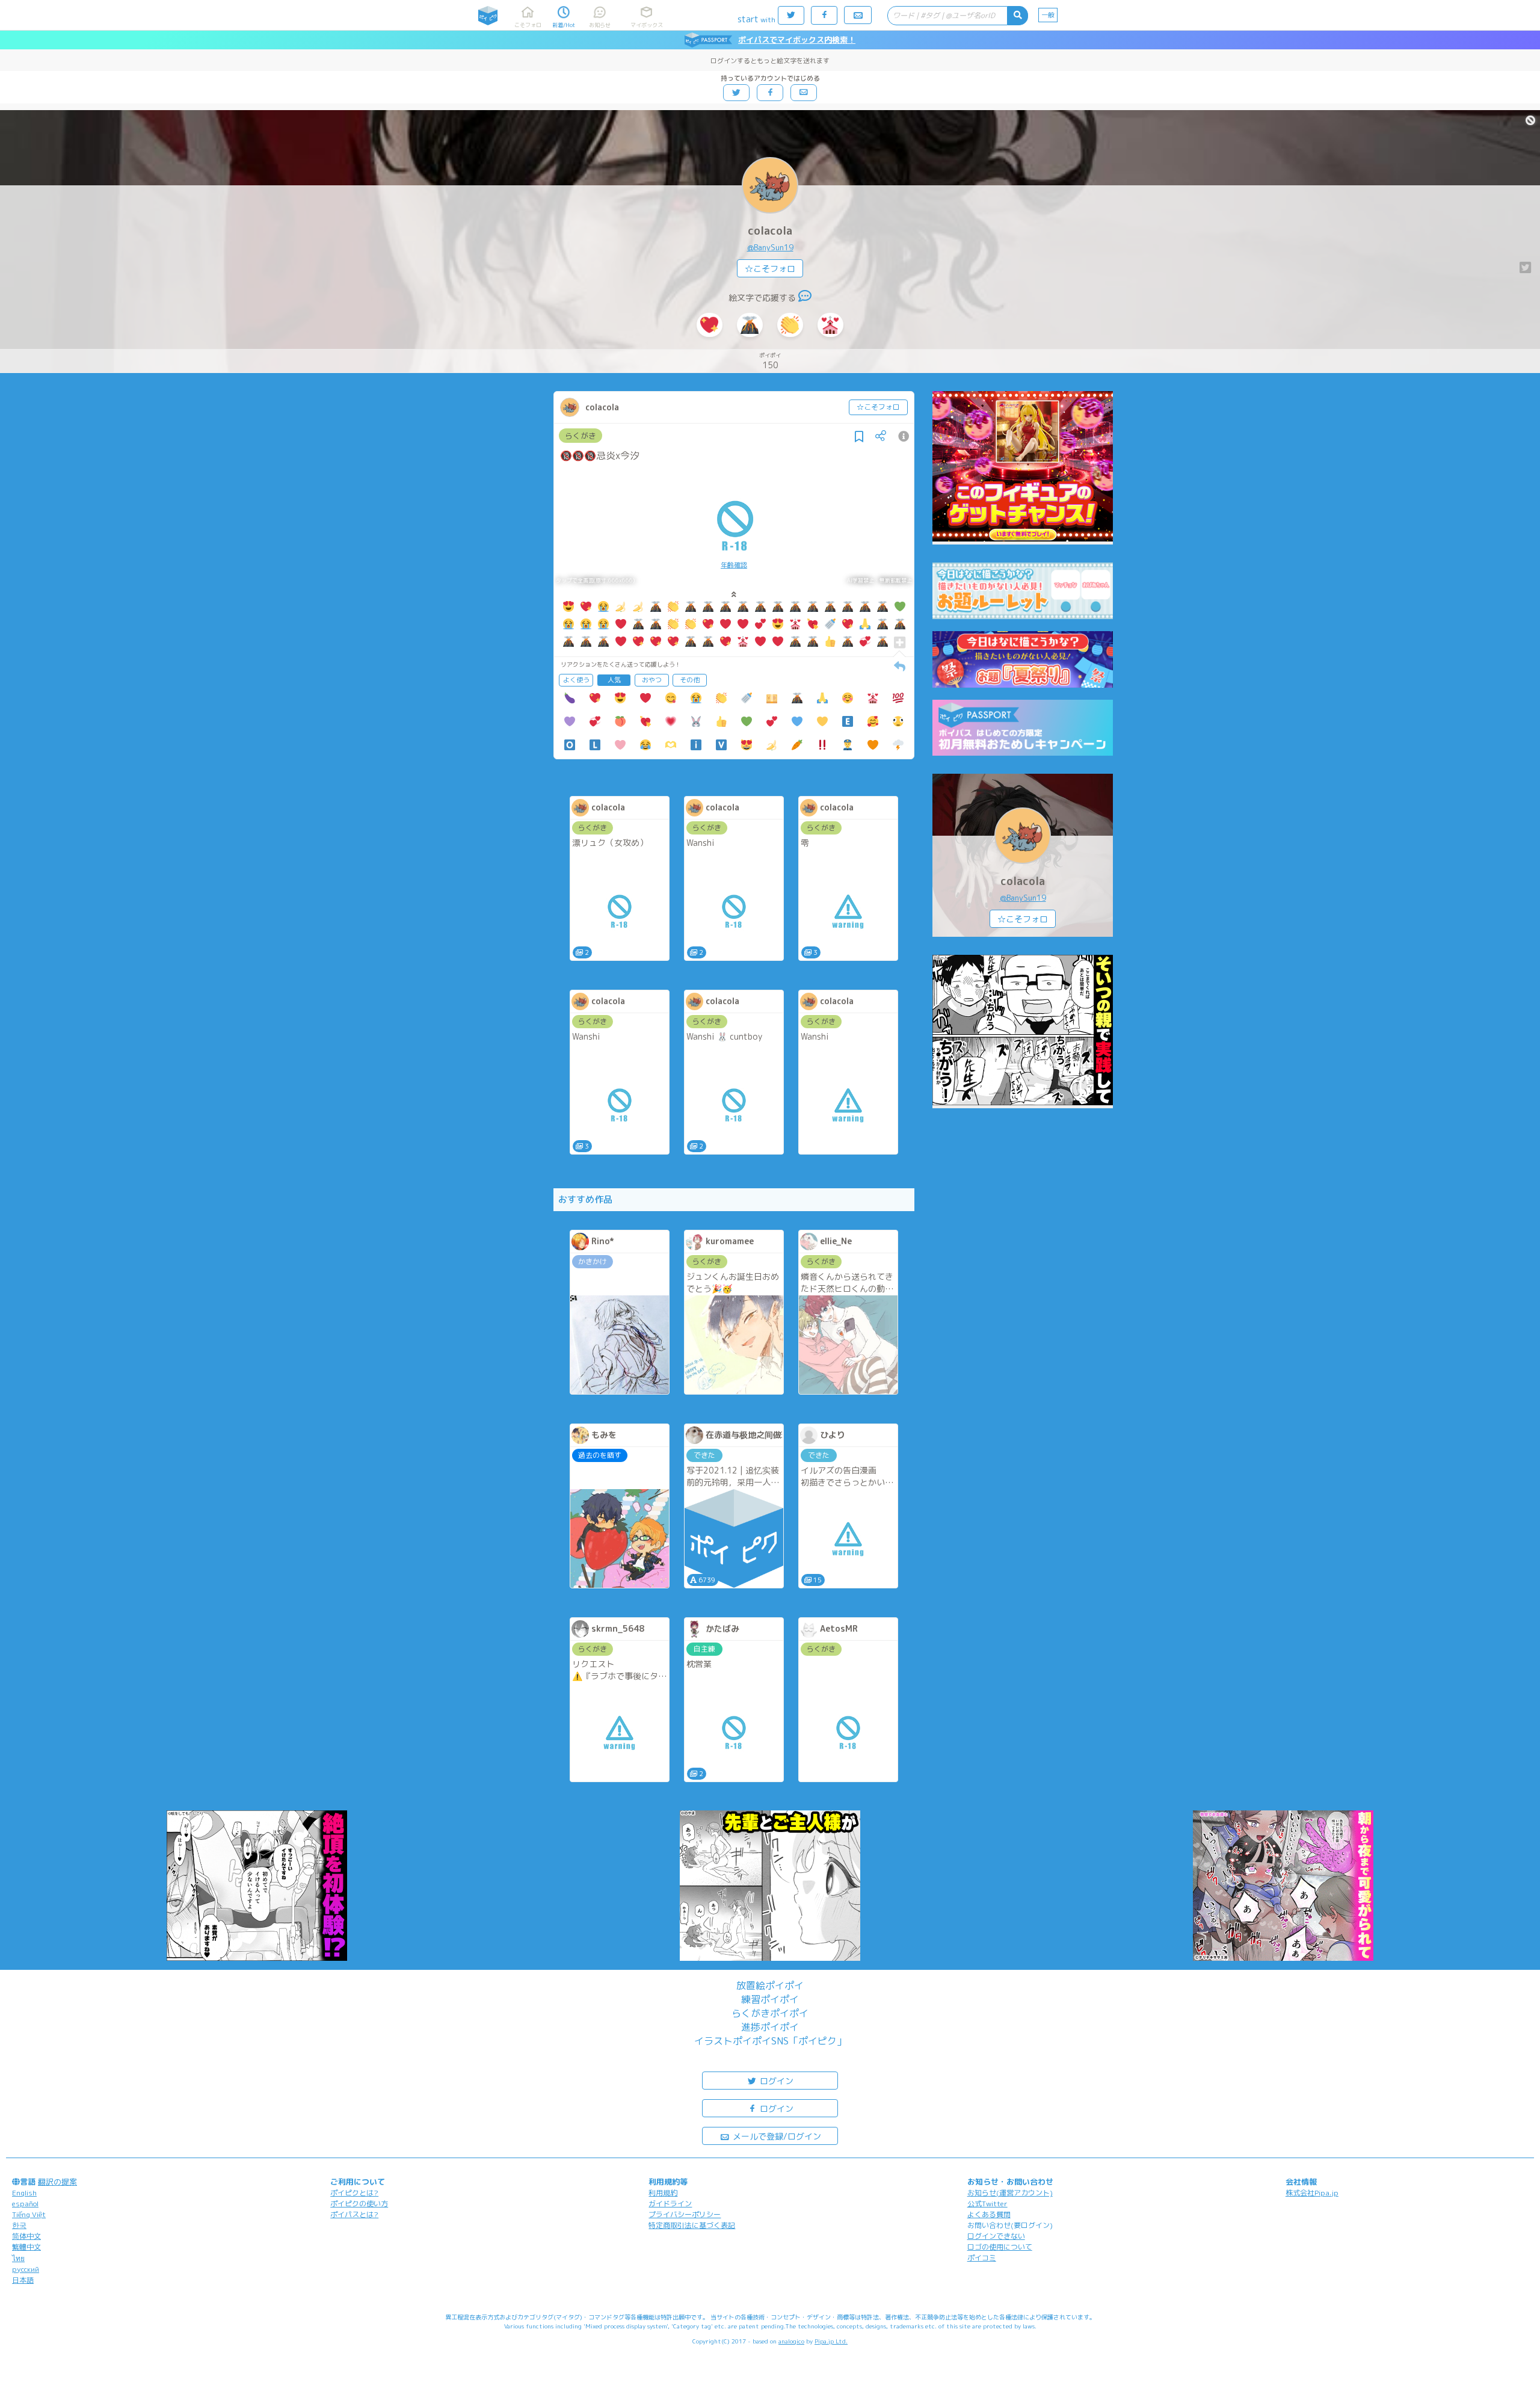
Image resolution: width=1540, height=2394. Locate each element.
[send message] (805, 298)
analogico (791, 2341)
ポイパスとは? (354, 2214)
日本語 (23, 2280)
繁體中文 (26, 2247)
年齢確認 (734, 565)
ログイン (775, 2081)
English (24, 2193)
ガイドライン (670, 2204)
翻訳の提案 (57, 2182)
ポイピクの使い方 (359, 2204)
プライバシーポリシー (685, 2214)
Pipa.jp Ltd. (831, 2341)
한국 (19, 2225)
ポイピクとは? (354, 2193)
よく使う (576, 680)
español (25, 2204)
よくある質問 (989, 2214)
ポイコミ (982, 2258)
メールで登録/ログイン (776, 2136)
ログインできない (996, 2236)
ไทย (18, 2258)
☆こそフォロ (770, 269)
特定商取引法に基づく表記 (692, 2225)
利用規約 (663, 2193)
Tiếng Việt (29, 2214)
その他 (690, 680)
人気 (614, 680)
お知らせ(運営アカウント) (1010, 2193)
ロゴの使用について (1000, 2247)
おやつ (652, 680)
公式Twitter (987, 2204)
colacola (770, 231)
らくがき (581, 436)
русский (26, 2269)
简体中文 (26, 2236)
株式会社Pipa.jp (1312, 2193)
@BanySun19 (770, 247)
